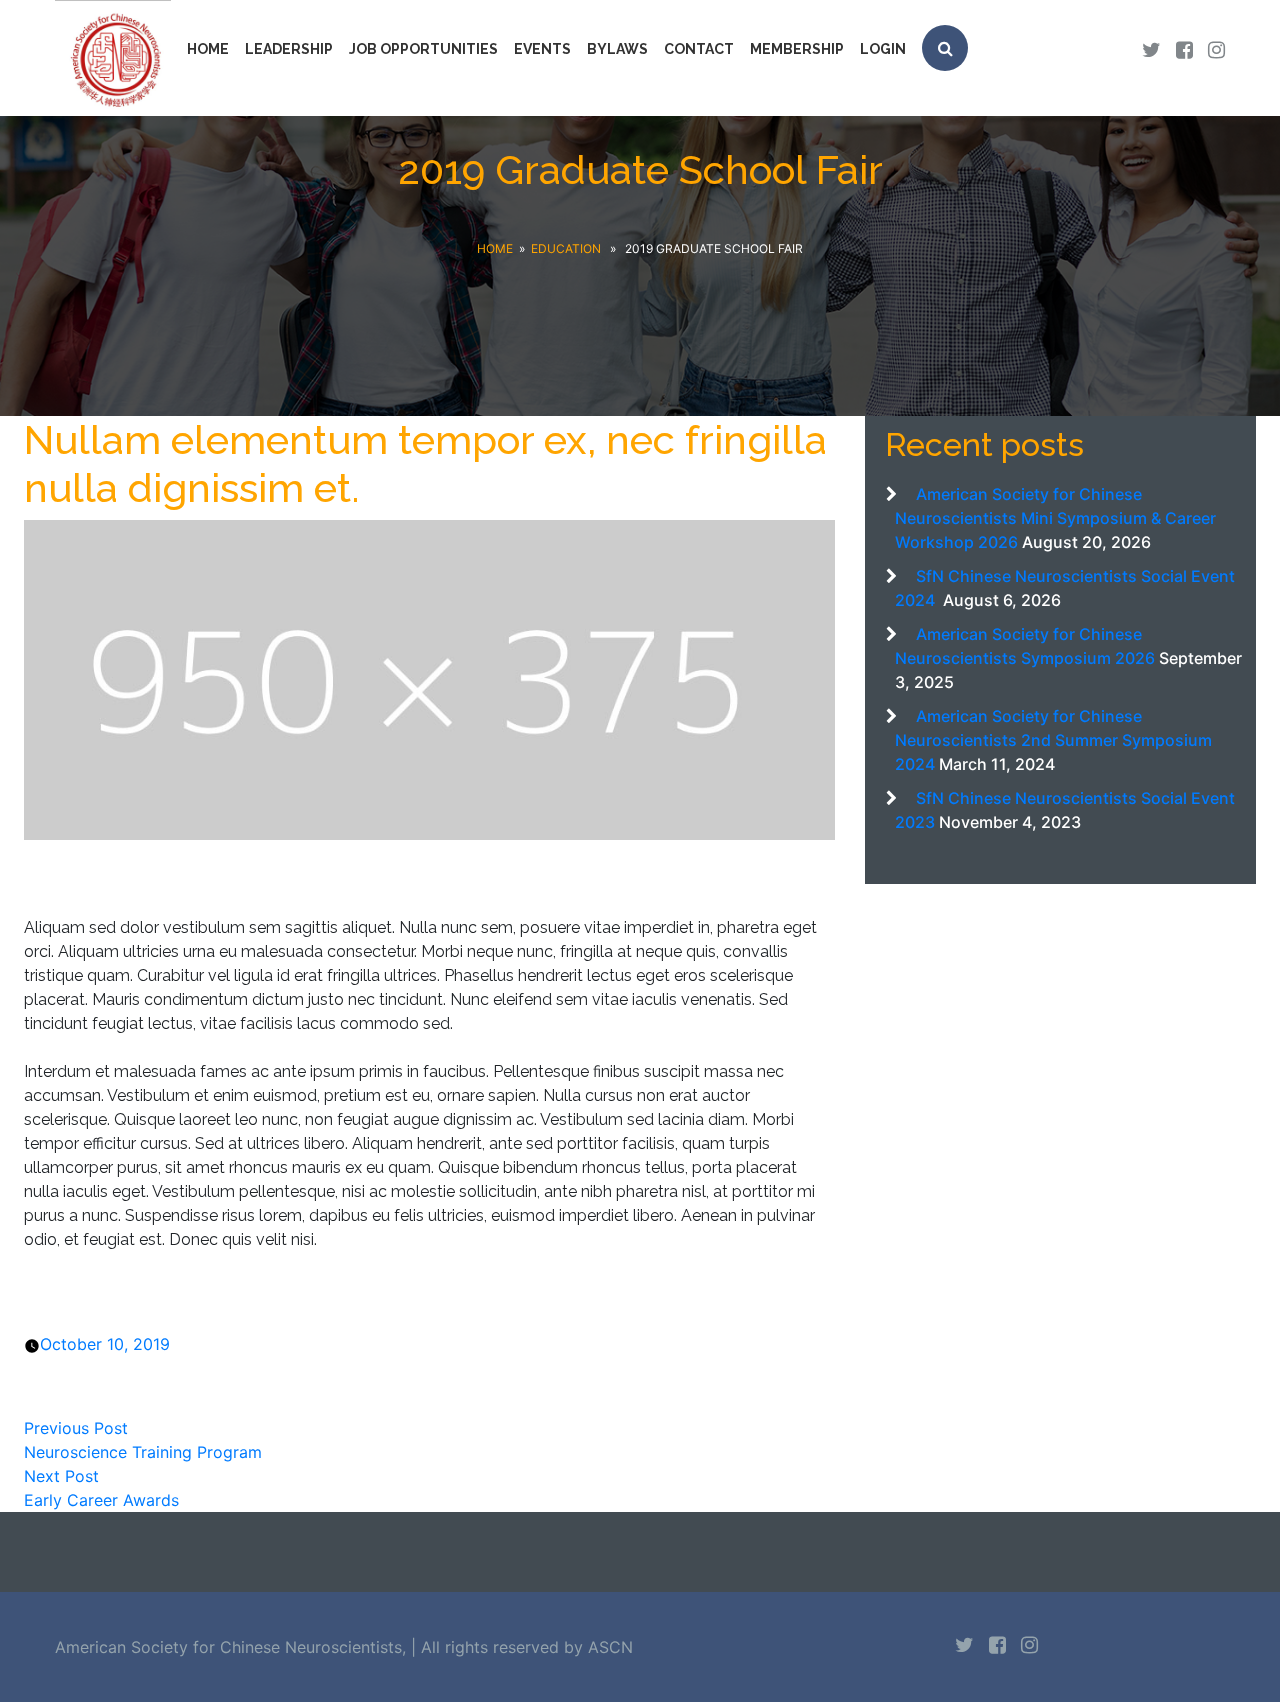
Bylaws (617, 49)
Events (542, 49)
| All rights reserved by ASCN (522, 1647)
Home (208, 49)
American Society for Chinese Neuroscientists (228, 1647)
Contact (699, 49)
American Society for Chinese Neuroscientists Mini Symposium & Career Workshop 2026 (1055, 518)
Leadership (289, 49)
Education (566, 248)
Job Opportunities (423, 49)
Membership (797, 49)
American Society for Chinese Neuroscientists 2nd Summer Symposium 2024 (1053, 740)
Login (883, 49)
